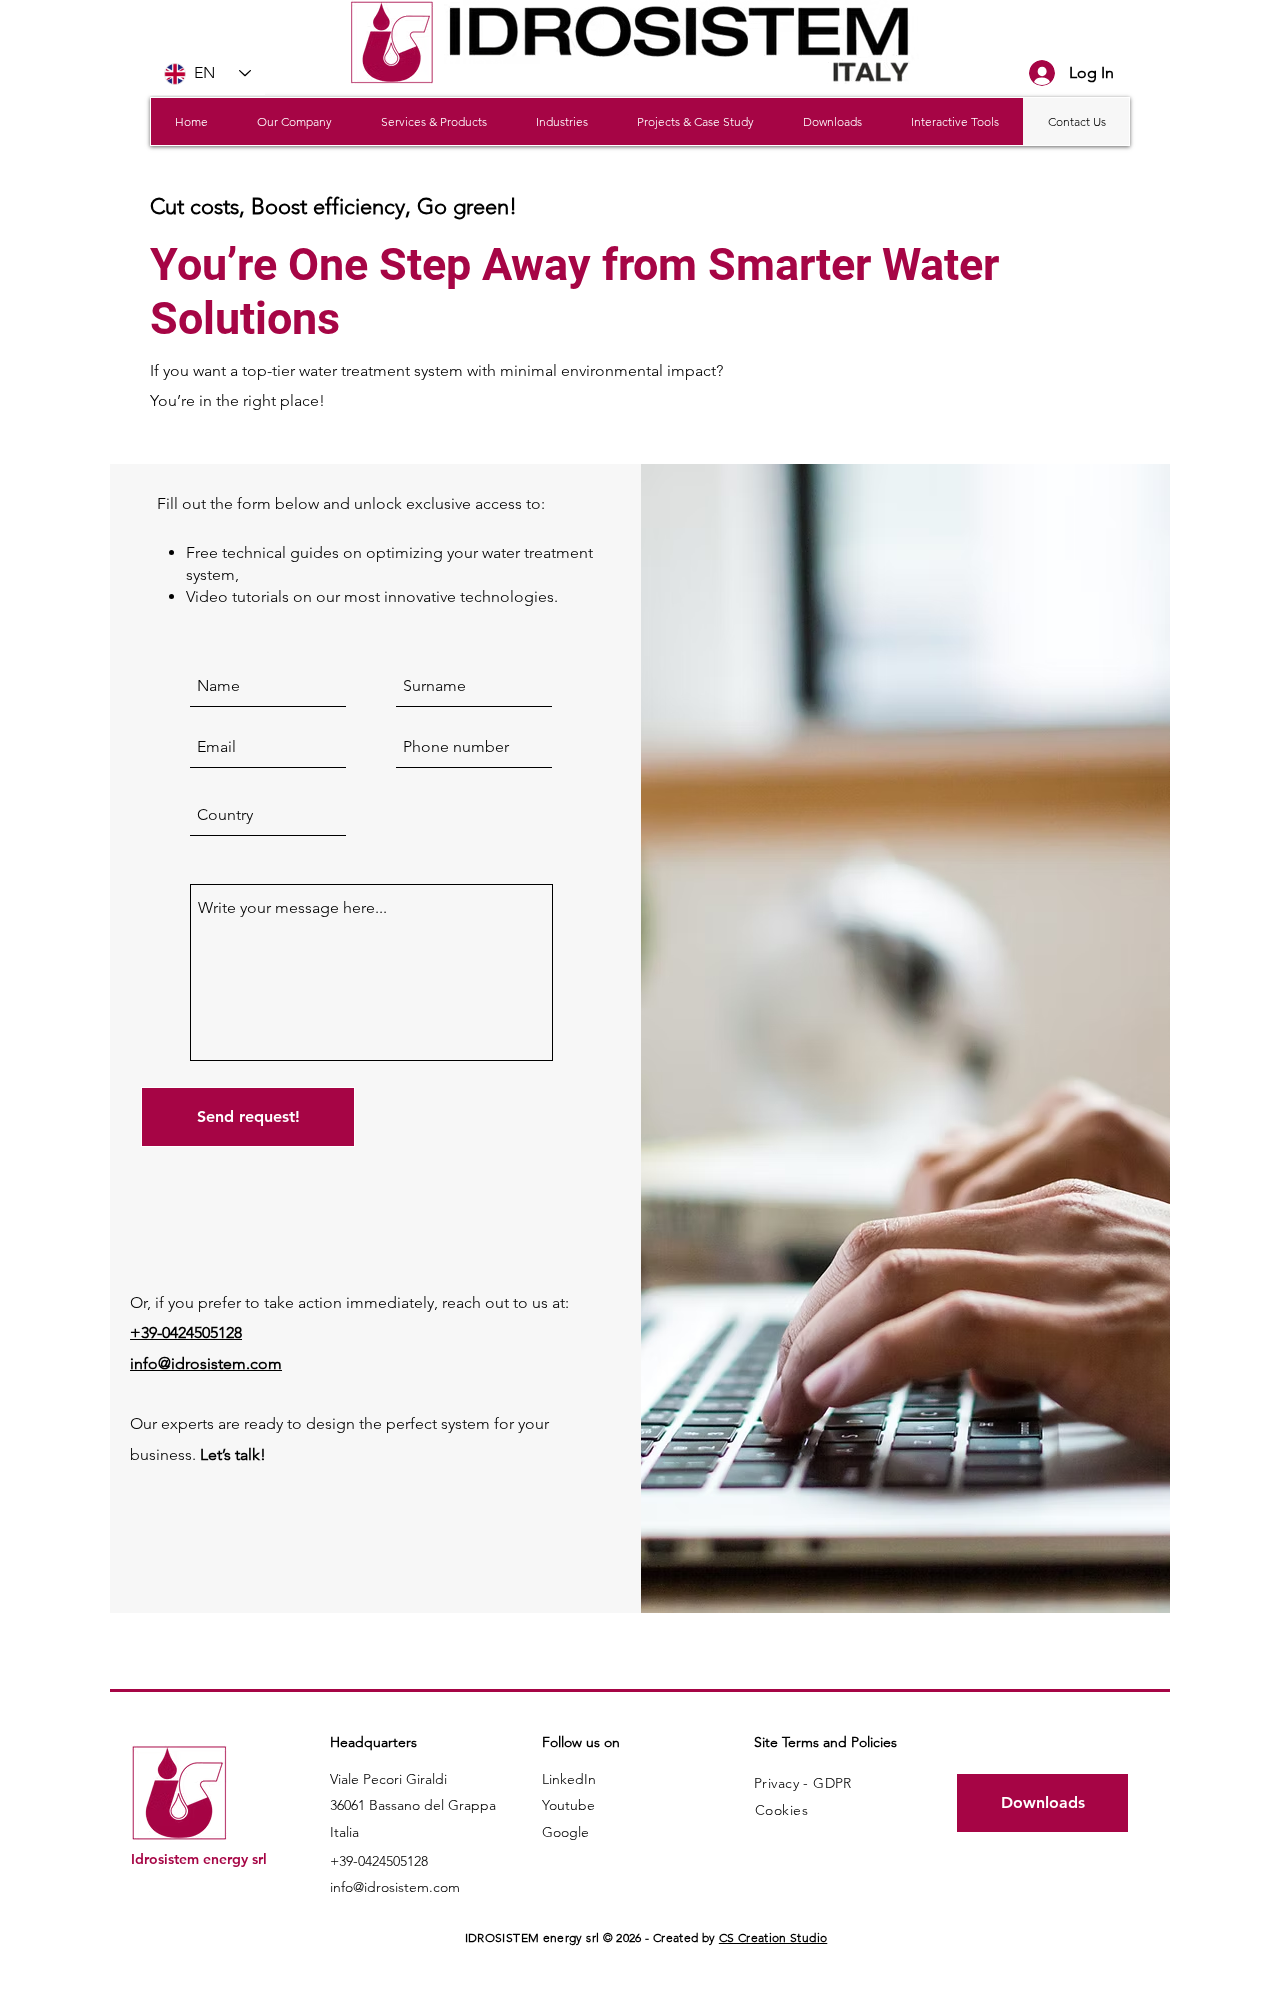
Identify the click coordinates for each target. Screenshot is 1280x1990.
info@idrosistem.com (395, 1887)
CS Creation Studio (773, 1937)
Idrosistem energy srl (199, 1859)
